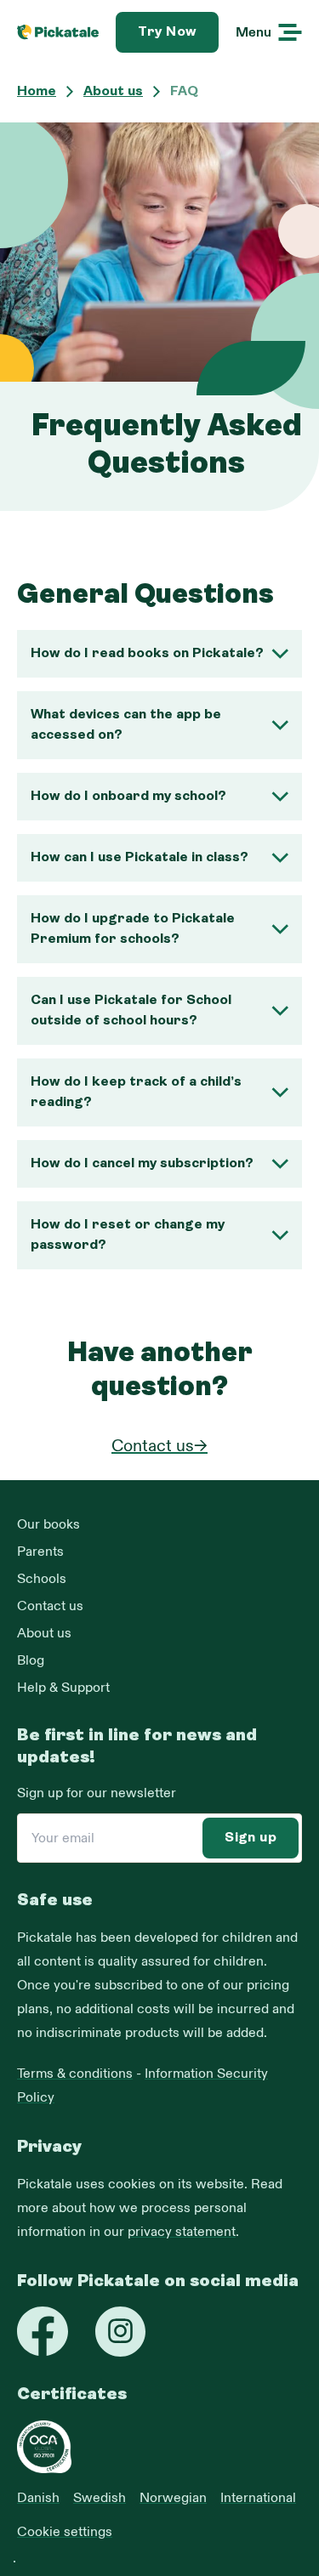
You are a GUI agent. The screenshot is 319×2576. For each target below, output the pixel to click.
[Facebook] (43, 2331)
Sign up (251, 1838)
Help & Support (63, 1688)
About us (44, 1633)
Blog (31, 1660)
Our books (48, 1524)
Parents (40, 1552)
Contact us (50, 1606)
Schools (42, 1579)
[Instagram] (120, 2332)
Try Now (168, 32)
